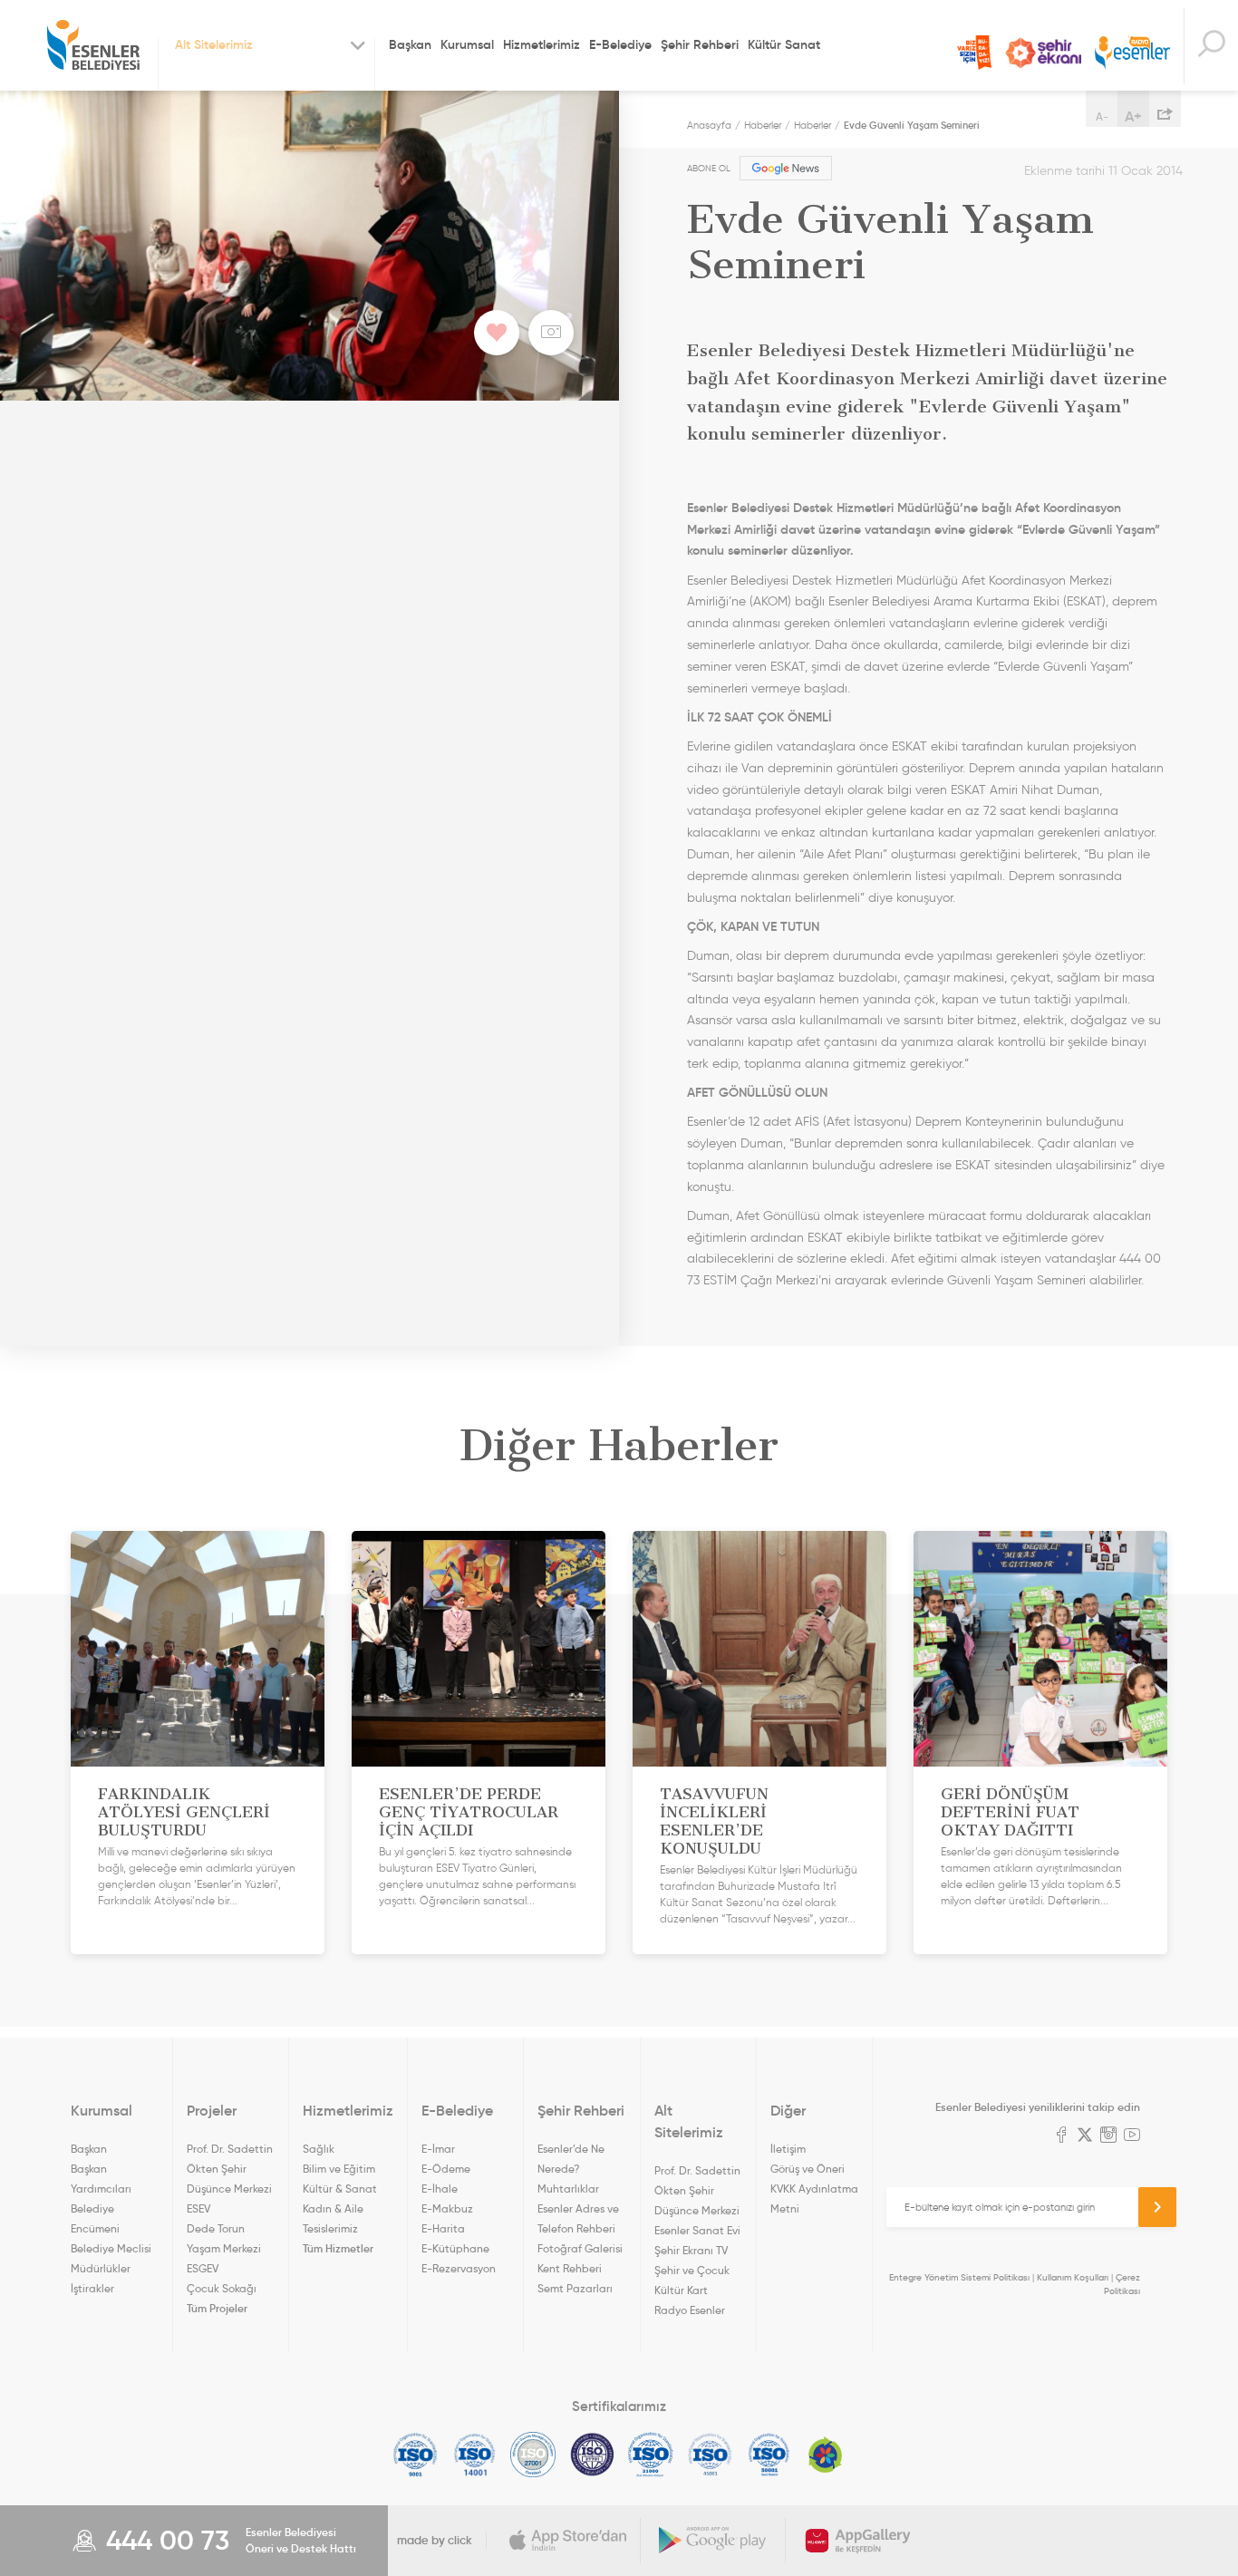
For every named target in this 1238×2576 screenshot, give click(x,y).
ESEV (198, 2208)
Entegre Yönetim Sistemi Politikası (959, 2277)
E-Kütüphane (455, 2248)
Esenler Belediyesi (93, 45)
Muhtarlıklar (568, 2189)
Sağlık (319, 2149)
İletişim (788, 2149)
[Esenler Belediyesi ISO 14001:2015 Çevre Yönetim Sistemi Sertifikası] (474, 2455)
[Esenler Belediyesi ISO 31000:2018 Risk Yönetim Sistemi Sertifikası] (651, 2455)
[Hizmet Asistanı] (1211, 46)
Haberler (763, 125)
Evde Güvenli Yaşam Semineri (912, 125)
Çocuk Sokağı (222, 2288)
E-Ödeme (446, 2169)
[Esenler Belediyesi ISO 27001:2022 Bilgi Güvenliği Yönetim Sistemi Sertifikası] (533, 2455)
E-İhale (440, 2189)
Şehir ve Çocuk (692, 2270)
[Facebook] (1061, 2136)
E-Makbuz (447, 2208)
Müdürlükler (101, 2268)
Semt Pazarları (575, 2288)
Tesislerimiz (330, 2228)
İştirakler (92, 2288)
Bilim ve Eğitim (339, 2169)
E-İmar (438, 2149)
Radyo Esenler (1132, 53)
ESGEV (203, 2268)
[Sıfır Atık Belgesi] (826, 2455)
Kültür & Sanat (340, 2189)
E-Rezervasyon (459, 2268)
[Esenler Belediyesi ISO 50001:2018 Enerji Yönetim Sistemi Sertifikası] (769, 2455)
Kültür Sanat (784, 44)
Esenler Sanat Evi (697, 2230)
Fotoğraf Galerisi (580, 2248)
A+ (1133, 116)
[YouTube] (1132, 2136)
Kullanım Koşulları (1073, 2277)
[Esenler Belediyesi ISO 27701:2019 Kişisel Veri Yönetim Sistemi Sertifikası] (592, 2455)
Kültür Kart (681, 2290)
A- (1102, 116)
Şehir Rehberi (700, 44)
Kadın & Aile (333, 2208)
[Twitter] (1085, 2136)
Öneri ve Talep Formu (974, 53)
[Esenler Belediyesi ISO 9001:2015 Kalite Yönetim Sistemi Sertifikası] (416, 2455)
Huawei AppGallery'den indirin (858, 2541)
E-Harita (443, 2228)
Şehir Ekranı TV (1043, 53)
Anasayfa (709, 125)
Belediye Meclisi (111, 2248)
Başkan (410, 44)
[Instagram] (1108, 2136)
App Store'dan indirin (568, 2541)
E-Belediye (620, 44)
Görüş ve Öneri (808, 2169)
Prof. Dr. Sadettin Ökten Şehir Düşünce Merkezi (230, 2169)
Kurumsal (467, 44)
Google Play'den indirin (713, 2541)
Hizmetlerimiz (542, 44)
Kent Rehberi (570, 2268)
